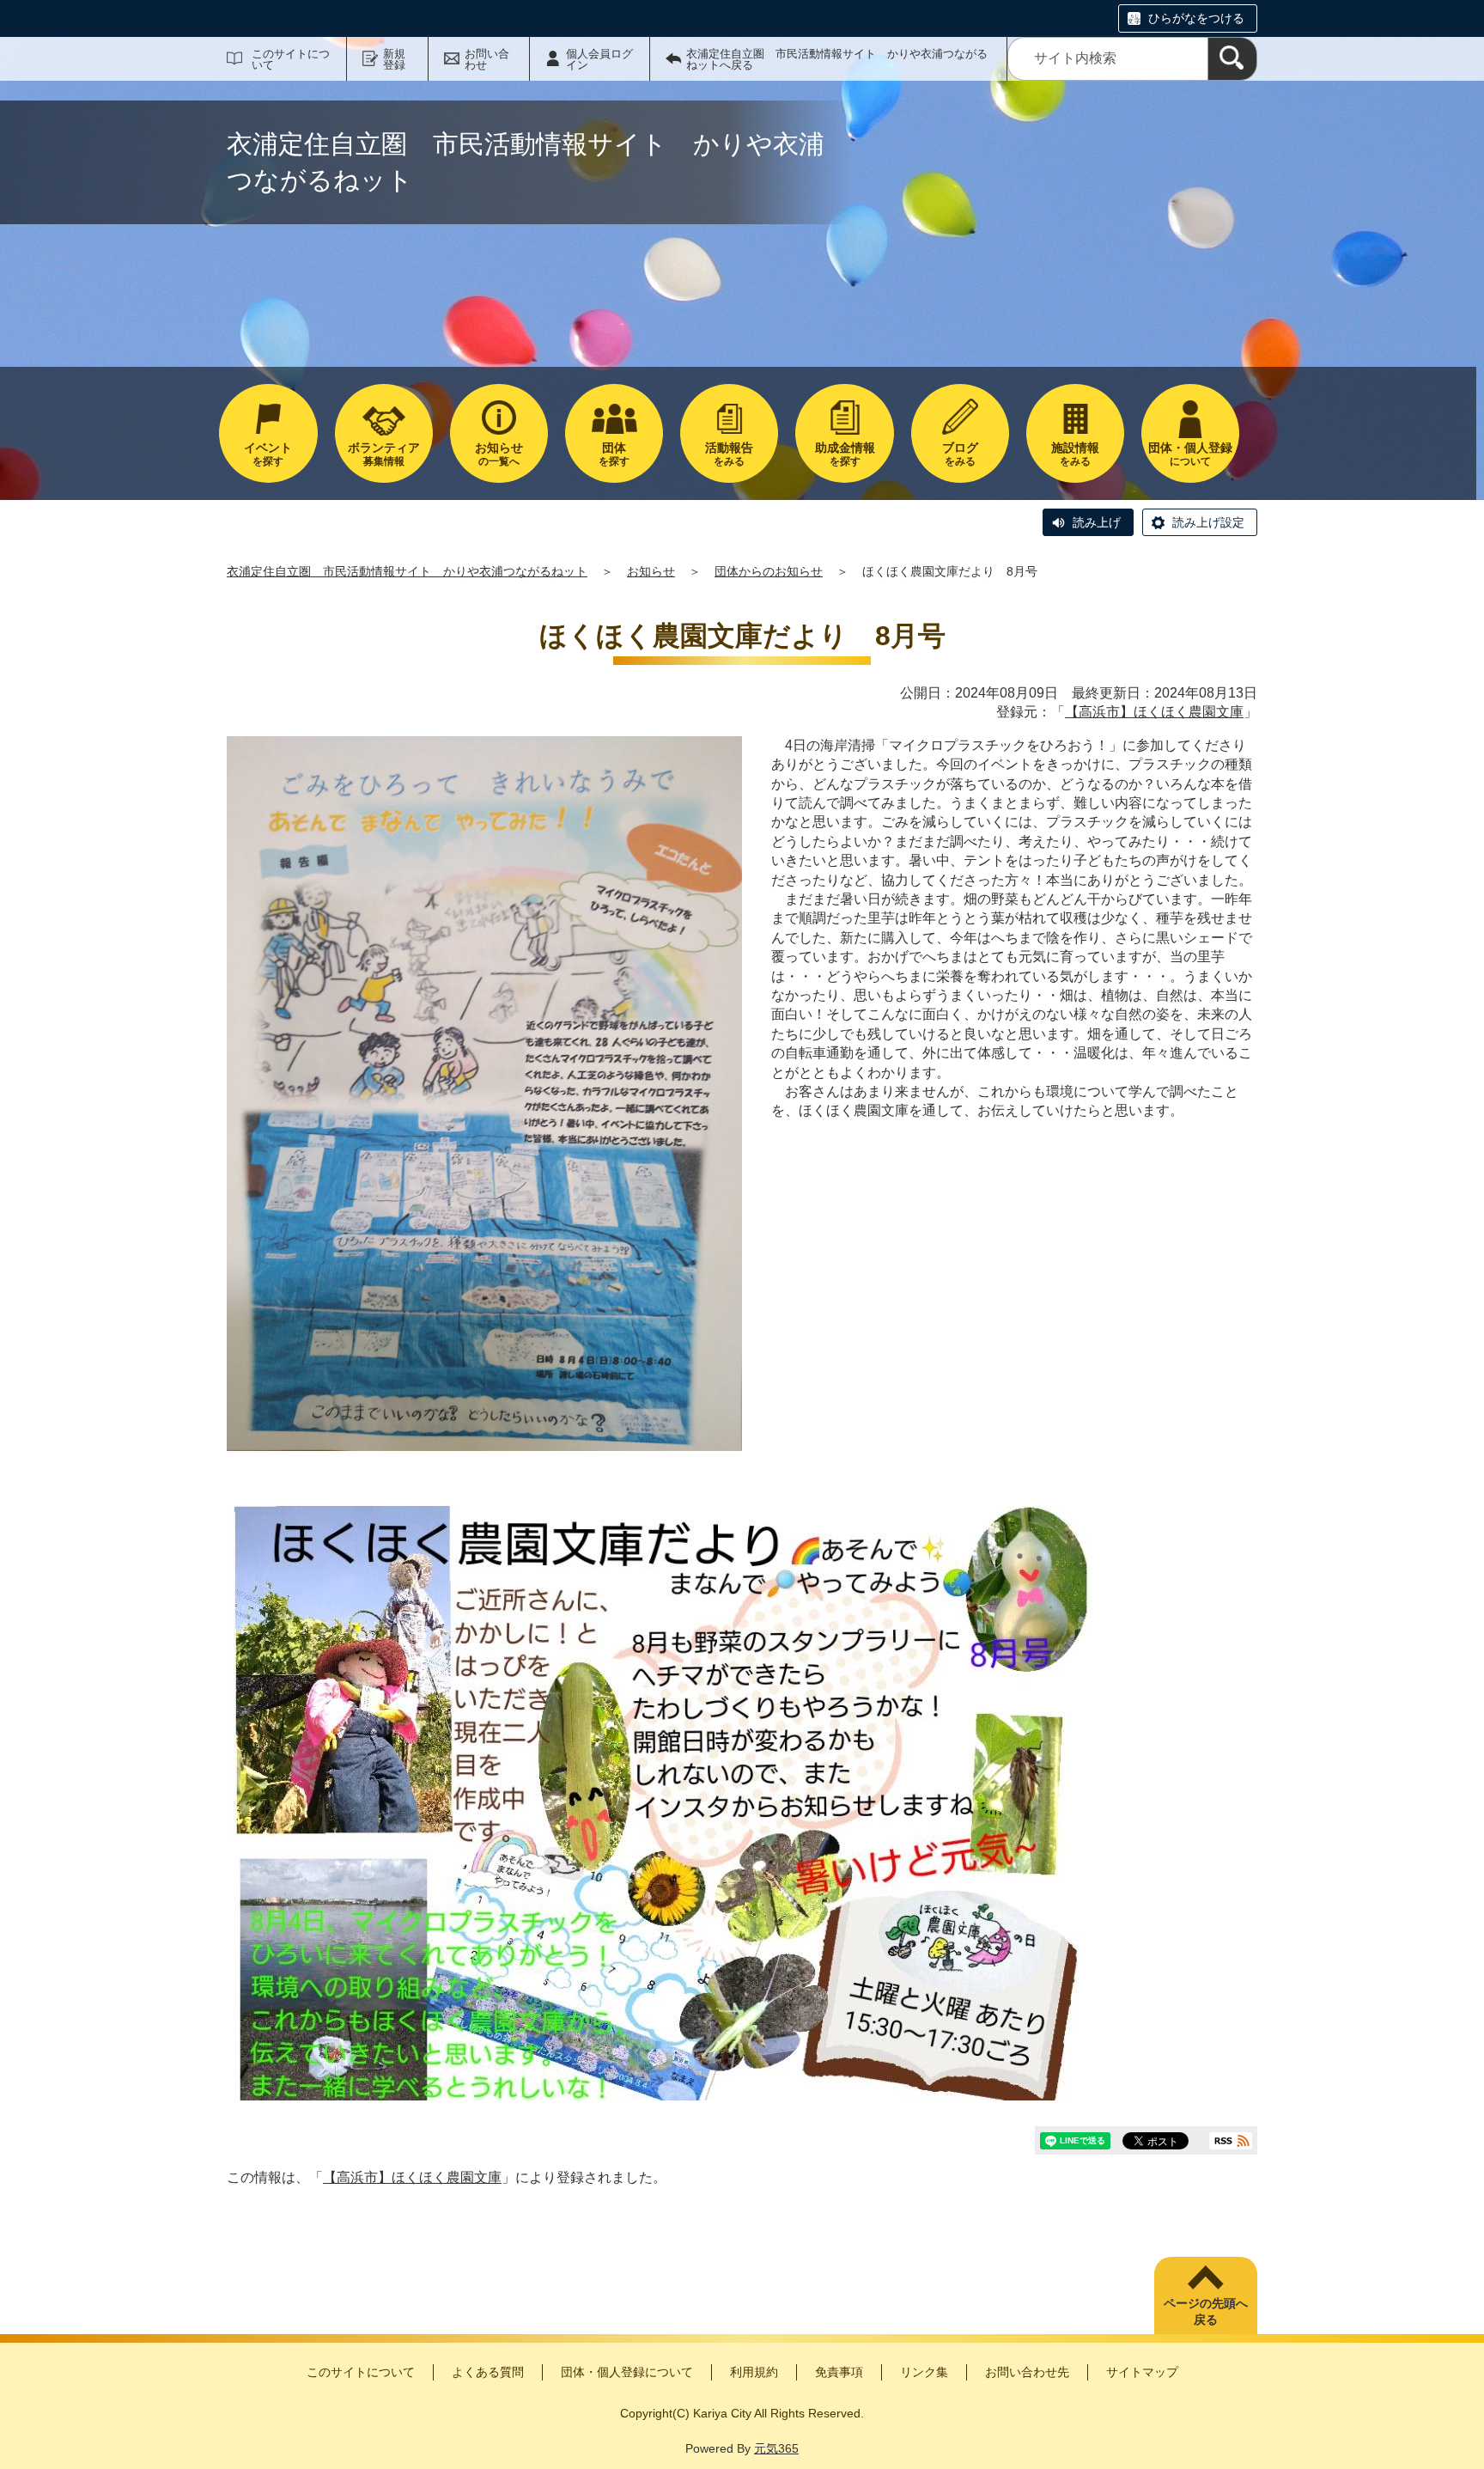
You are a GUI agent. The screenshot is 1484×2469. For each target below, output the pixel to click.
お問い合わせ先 (1027, 2372)
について (1190, 454)
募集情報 (384, 454)
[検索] (1232, 59)
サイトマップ (1142, 2372)
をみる (729, 454)
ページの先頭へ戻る (1206, 2312)
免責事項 (839, 2372)
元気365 (776, 2448)
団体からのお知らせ (769, 571)
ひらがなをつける (1196, 18)
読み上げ (1097, 522)
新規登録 (394, 59)
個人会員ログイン (599, 59)
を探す (268, 454)
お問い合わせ (487, 59)
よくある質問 (488, 2372)
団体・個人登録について (627, 2372)
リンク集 (924, 2372)
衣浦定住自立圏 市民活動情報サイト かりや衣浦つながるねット (407, 571)
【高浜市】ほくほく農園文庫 (1154, 712)
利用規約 (754, 2372)
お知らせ (651, 571)
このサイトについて (291, 59)
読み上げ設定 (1208, 522)
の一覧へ (499, 454)
